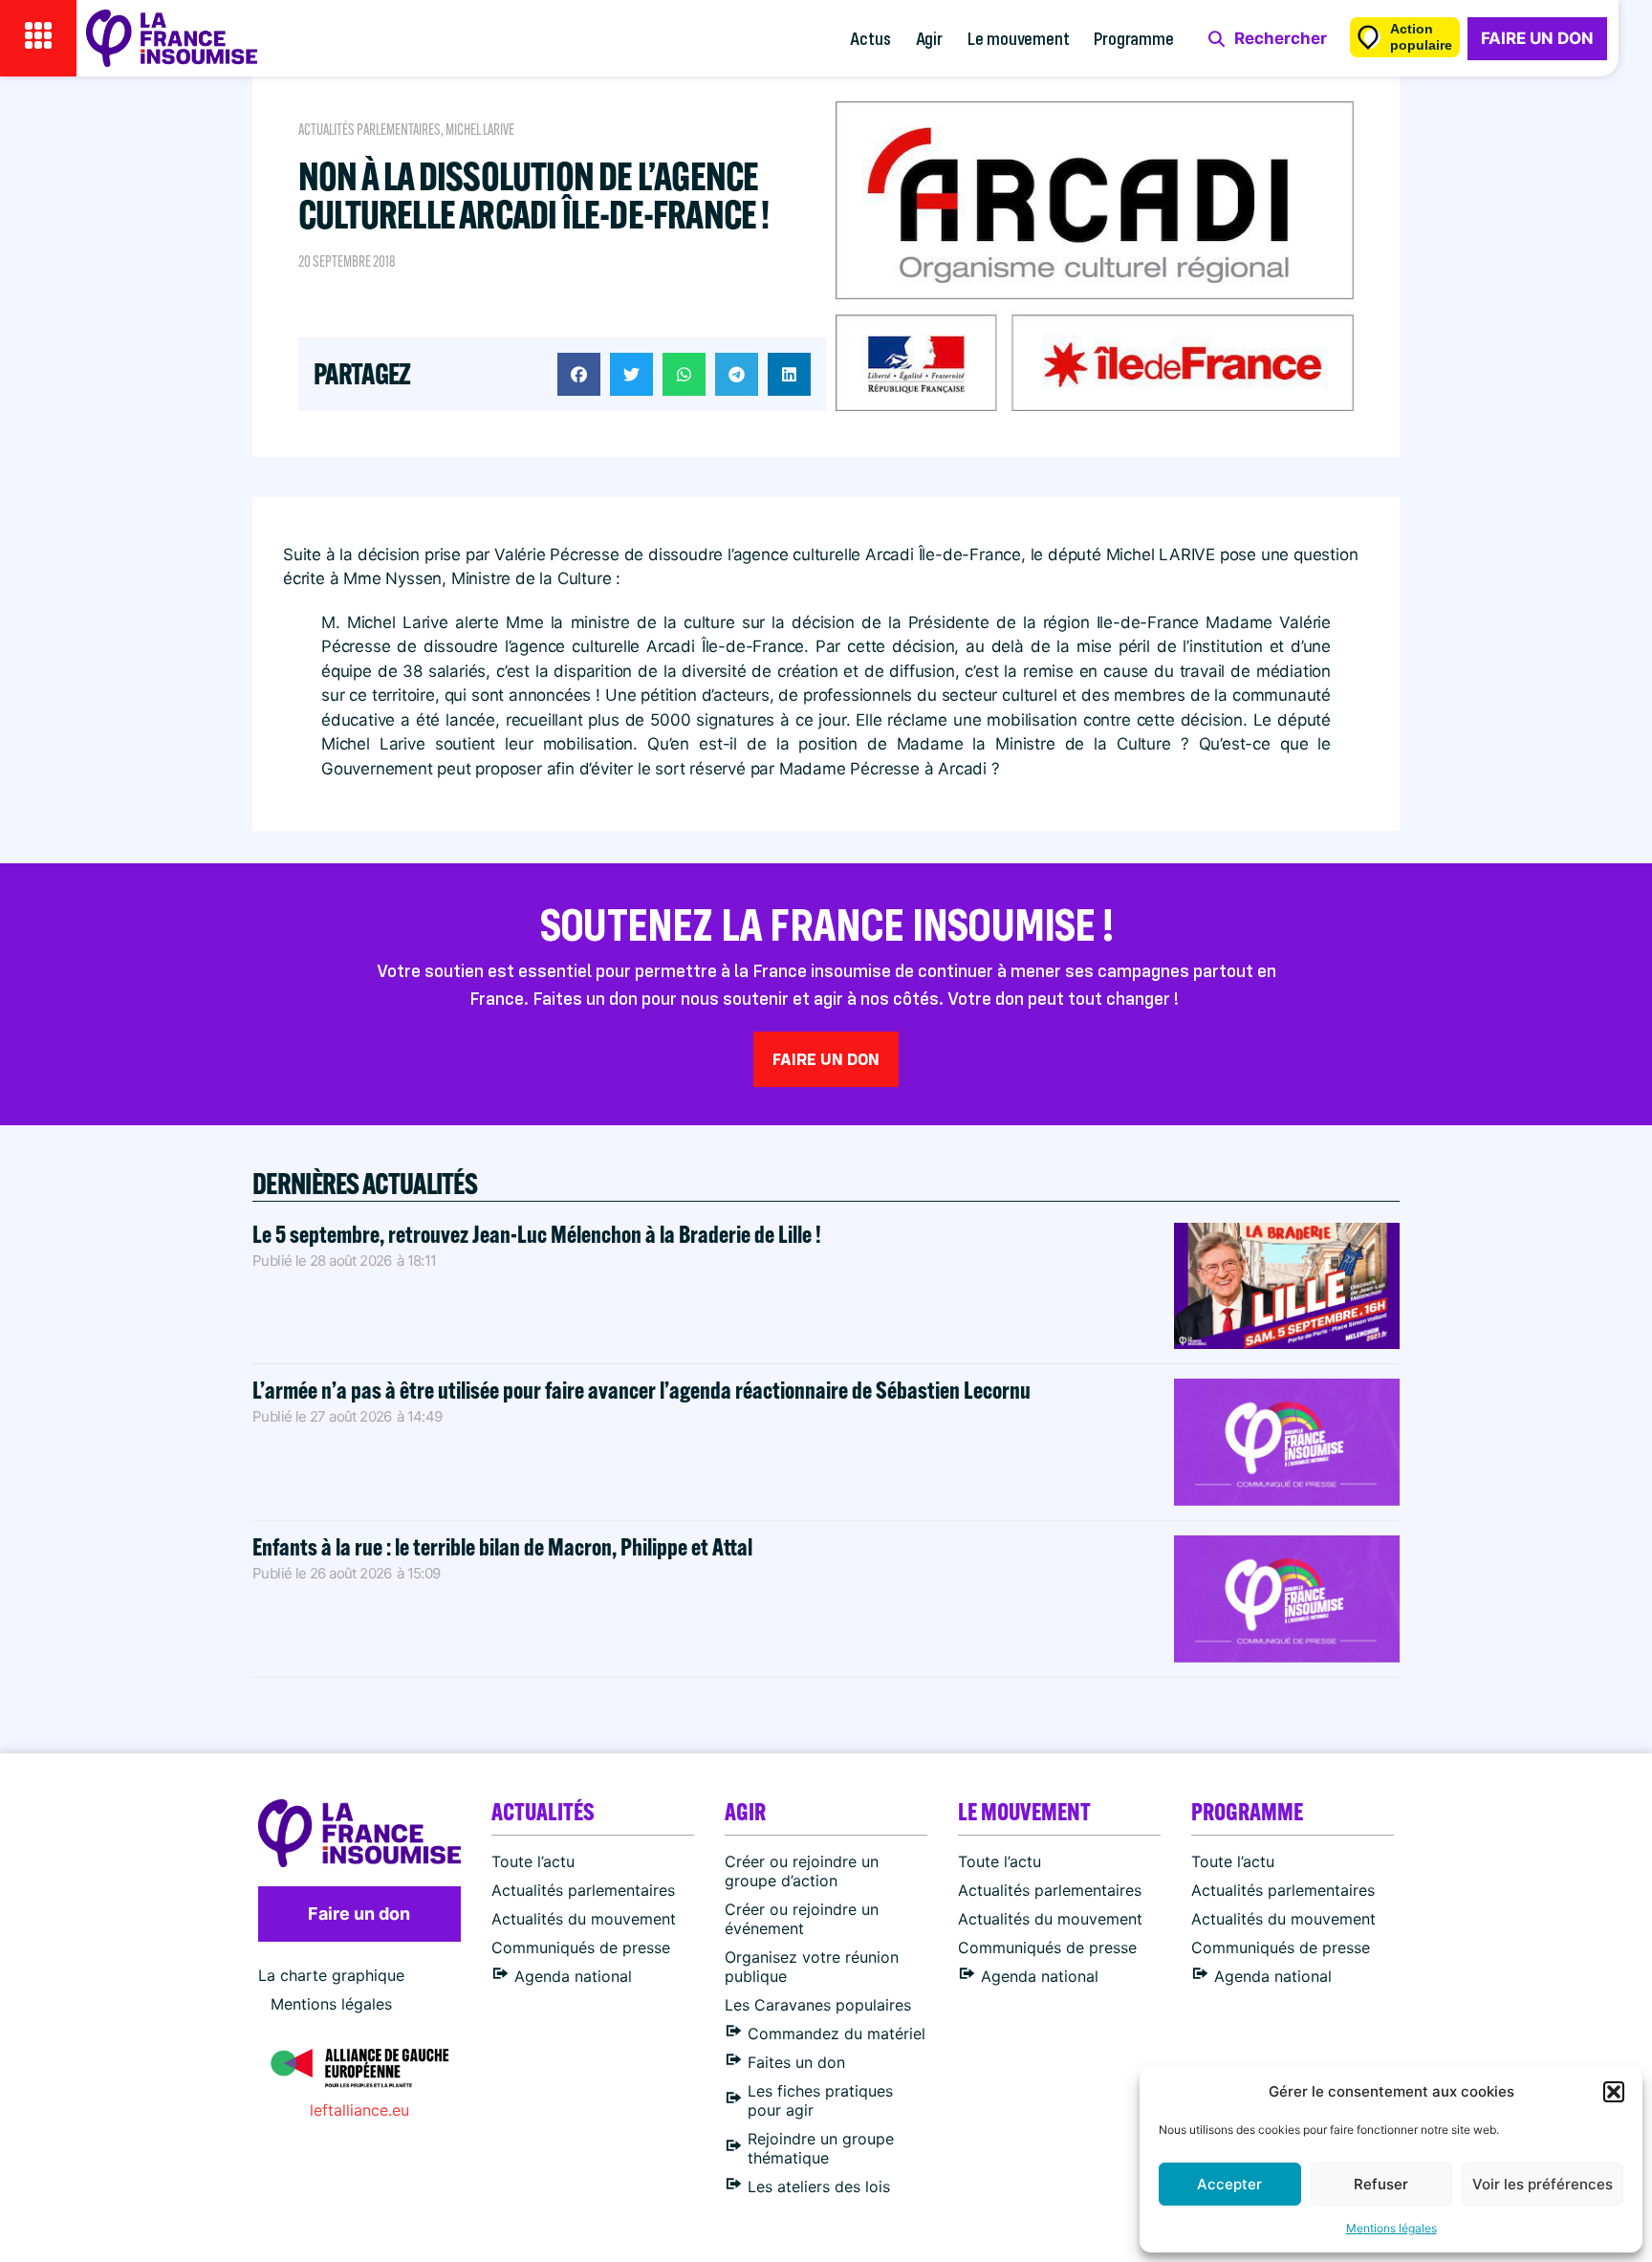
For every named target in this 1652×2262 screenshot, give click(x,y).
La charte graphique (331, 1975)
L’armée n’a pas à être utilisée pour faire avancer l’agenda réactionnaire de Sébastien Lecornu (641, 1390)
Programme (1133, 38)
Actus (870, 38)
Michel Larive (480, 130)
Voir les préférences (1543, 2184)
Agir (929, 38)
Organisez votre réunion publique (812, 1967)
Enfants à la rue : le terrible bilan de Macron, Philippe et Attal (502, 1546)
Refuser (1381, 2184)
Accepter (1229, 2184)
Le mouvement (1019, 38)
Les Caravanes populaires (818, 2005)
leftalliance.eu (359, 2110)
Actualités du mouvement (584, 1919)
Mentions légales (1391, 2228)
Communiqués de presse (581, 1947)
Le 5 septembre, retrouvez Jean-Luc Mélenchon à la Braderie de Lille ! (537, 1234)
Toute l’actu (533, 1861)
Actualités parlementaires (370, 130)
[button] (1614, 2092)
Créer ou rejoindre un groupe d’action (802, 1871)
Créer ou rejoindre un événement (802, 1919)
